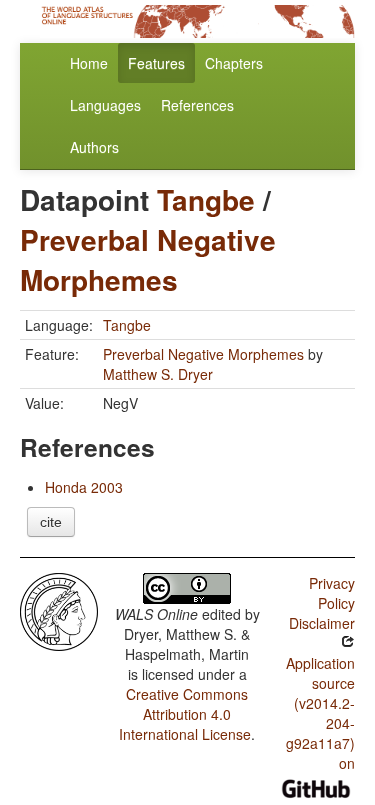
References (197, 105)
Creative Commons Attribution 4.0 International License (185, 714)
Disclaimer (322, 623)
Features (156, 63)
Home (89, 63)
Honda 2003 (84, 487)
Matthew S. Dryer (158, 374)
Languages (105, 105)
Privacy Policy (332, 593)
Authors (94, 147)
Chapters (234, 63)
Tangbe (206, 199)
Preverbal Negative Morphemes (148, 259)
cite (51, 522)
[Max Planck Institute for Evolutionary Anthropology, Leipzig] (59, 610)
